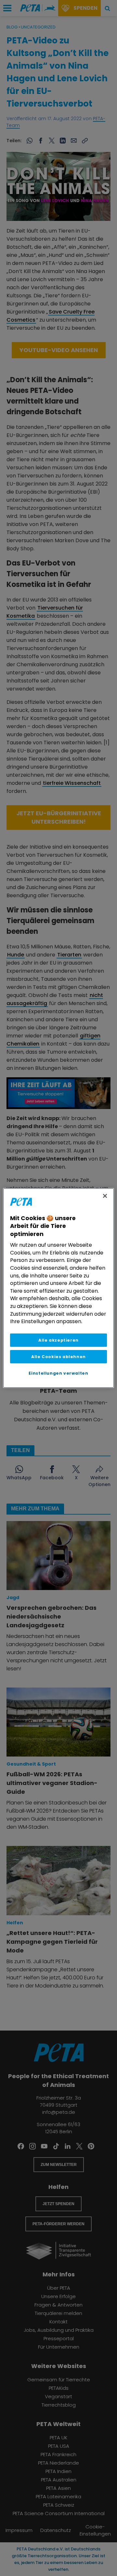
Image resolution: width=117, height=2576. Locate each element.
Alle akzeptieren (58, 1340)
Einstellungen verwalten (58, 1373)
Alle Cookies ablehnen (58, 1357)
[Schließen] (105, 1196)
